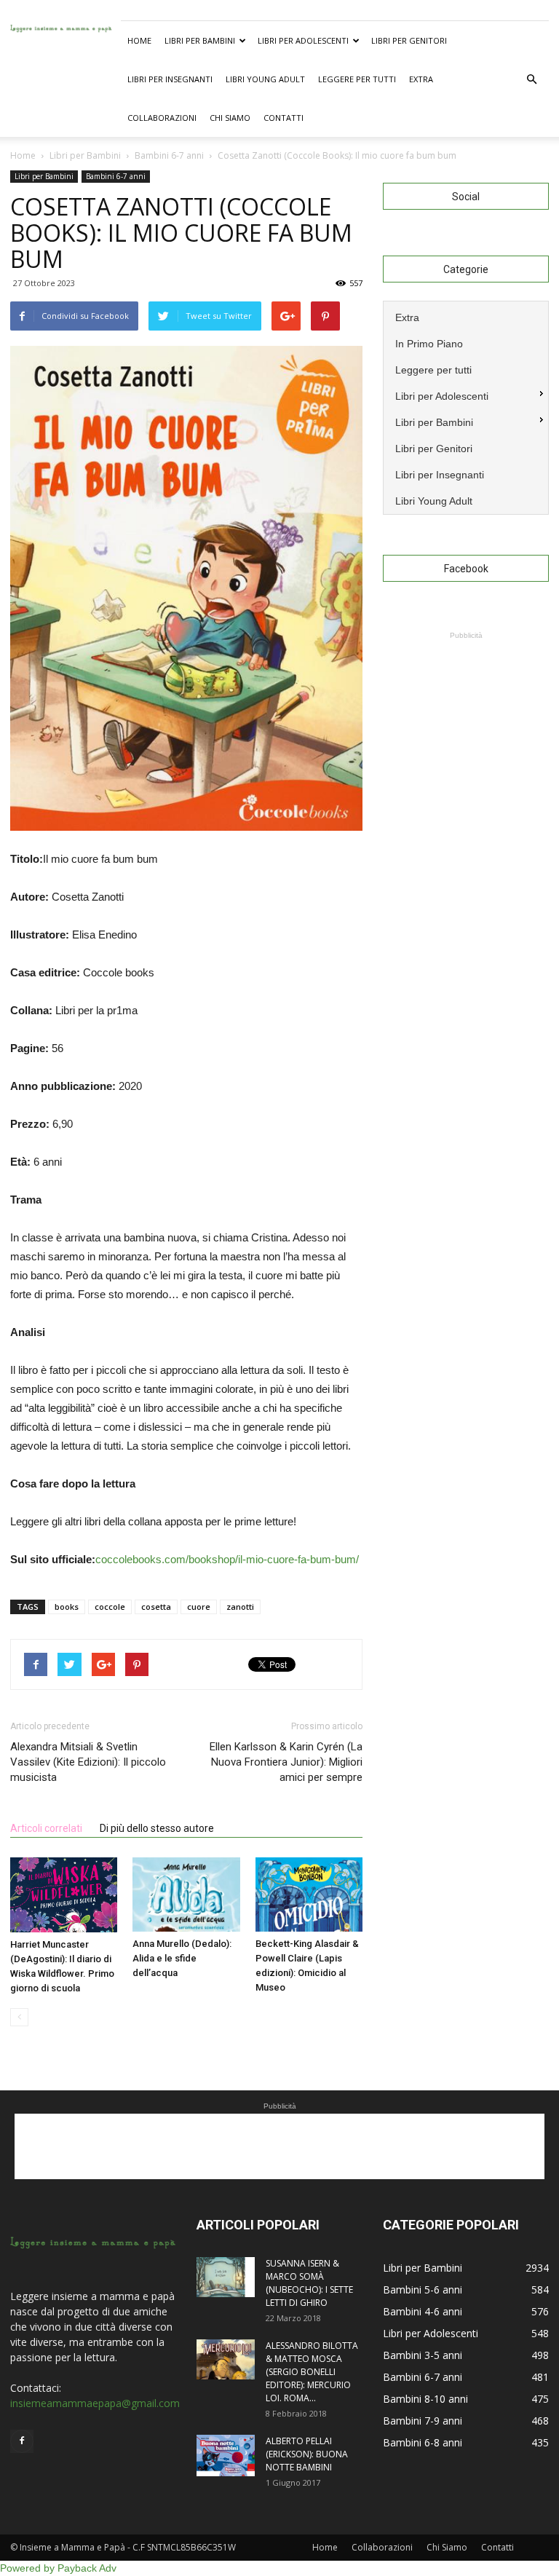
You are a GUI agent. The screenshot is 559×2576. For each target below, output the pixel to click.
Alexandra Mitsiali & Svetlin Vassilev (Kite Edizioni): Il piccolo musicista (88, 1762)
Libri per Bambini (200, 40)
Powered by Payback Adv (58, 2568)
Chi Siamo (230, 118)
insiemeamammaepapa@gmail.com (95, 2403)
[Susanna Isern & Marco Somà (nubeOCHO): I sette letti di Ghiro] (226, 2277)
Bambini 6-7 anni (116, 176)
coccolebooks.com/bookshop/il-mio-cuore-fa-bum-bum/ (227, 1559)
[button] (531, 79)
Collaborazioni (162, 118)
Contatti (284, 118)
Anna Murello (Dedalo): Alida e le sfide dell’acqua (182, 1958)
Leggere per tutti (357, 79)
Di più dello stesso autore (157, 1828)
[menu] (466, 408)
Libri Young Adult (265, 79)
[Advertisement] (466, 716)
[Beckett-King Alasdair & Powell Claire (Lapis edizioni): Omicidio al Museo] (309, 1894)
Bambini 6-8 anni (423, 2442)
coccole (110, 1607)
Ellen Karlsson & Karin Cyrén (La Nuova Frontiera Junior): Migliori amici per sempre (286, 1762)
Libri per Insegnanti (170, 79)
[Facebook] (22, 2441)
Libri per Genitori (409, 40)
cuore (199, 1607)
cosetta (156, 1607)
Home (139, 40)
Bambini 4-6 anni (423, 2311)
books (67, 1607)
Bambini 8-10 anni (425, 2399)
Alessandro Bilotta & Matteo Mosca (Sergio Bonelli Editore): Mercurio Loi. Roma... (312, 2372)
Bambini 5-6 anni (423, 2289)
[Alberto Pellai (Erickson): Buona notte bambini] (226, 2456)
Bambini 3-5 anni (423, 2355)
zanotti (240, 1607)
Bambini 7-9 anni (423, 2421)
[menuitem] (466, 316)
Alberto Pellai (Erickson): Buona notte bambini (307, 2454)
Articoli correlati (46, 1828)
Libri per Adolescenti (303, 40)
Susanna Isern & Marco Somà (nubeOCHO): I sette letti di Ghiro (309, 2283)
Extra (421, 79)
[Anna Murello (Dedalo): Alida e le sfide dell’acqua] (186, 1894)
